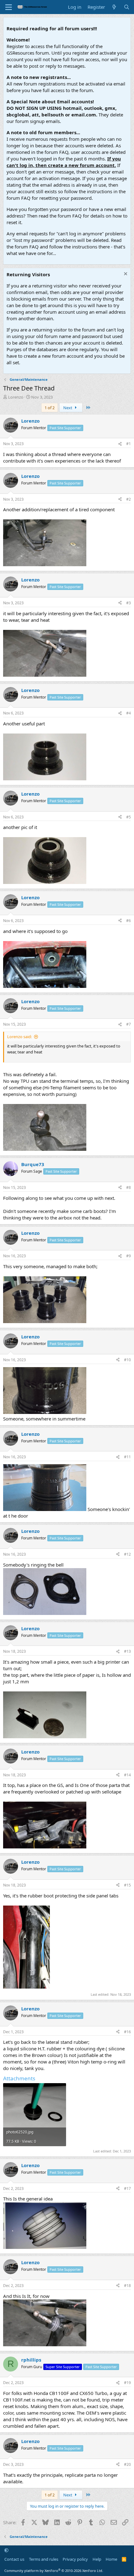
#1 (129, 444)
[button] (6, 2550)
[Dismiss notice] (125, 275)
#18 (127, 2286)
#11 (127, 1457)
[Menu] (9, 7)
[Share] (120, 444)
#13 (127, 1651)
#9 (129, 1256)
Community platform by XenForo (54, 2571)
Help (97, 2559)
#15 (127, 1885)
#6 (129, 921)
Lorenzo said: (19, 1037)
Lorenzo (16, 397)
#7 (129, 1024)
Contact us (14, 2559)
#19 (127, 2383)
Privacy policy (75, 2559)
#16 (127, 2032)
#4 (129, 713)
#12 (127, 1554)
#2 (129, 499)
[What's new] (114, 7)
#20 (127, 2464)
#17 (127, 2188)
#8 (129, 1187)
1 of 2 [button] (50, 408)
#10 (127, 1360)
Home (111, 2559)
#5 (129, 817)
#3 (129, 603)
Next (68, 408)
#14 (127, 1775)
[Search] (127, 7)
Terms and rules (44, 2559)
